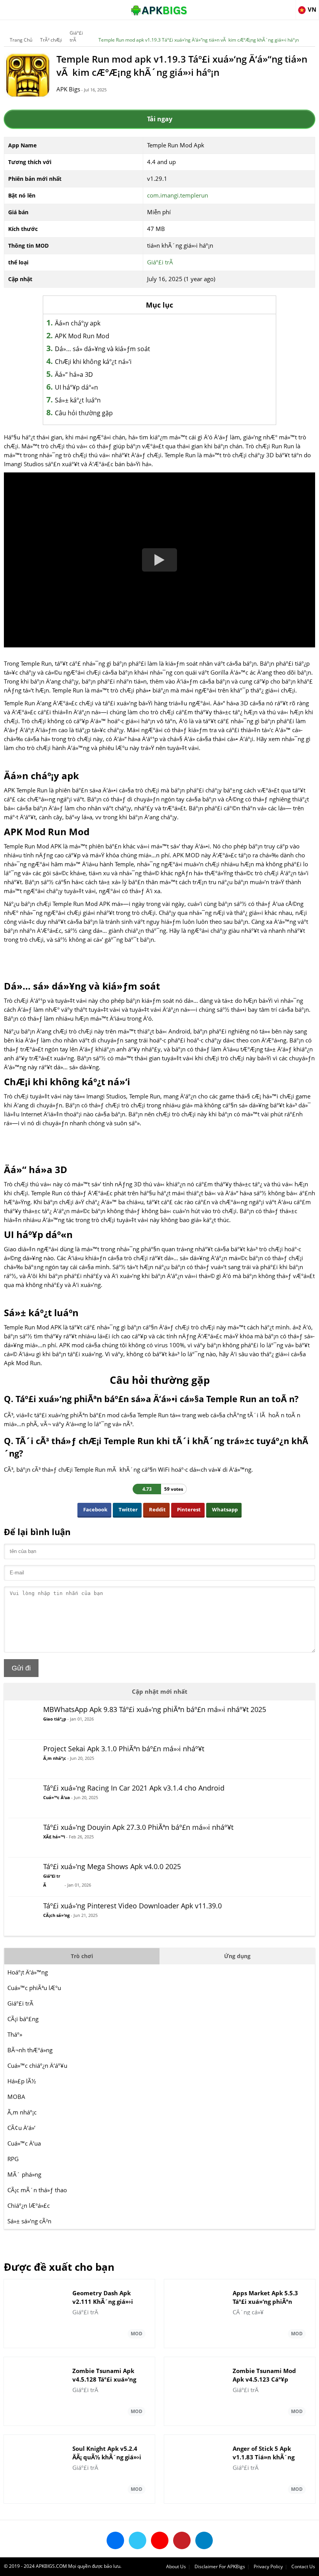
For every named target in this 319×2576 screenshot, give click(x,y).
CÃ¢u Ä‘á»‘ (21, 2128)
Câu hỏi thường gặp (84, 413)
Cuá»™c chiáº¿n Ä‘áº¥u (37, 2065)
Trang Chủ (21, 40)
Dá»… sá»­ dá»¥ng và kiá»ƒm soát (103, 349)
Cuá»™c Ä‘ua (24, 2143)
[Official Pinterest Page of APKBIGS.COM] (182, 2540)
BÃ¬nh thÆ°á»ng (30, 2050)
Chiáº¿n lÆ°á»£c (29, 2205)
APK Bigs (68, 89)
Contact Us (303, 2566)
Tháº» (15, 2034)
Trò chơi (82, 1956)
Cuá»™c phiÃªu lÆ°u (34, 1988)
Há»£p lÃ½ (22, 2081)
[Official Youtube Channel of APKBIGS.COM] (160, 2540)
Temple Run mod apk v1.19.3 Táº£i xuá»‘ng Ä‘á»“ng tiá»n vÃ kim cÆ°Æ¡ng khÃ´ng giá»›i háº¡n (199, 40)
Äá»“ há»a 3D (74, 374)
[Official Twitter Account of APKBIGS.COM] (138, 2540)
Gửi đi (21, 1668)
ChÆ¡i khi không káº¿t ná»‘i (93, 362)
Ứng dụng (237, 1956)
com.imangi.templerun (178, 195)
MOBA (16, 2097)
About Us (176, 2566)
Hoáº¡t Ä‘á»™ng (28, 1972)
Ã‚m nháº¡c (22, 2112)
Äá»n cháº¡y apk (78, 323)
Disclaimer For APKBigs (220, 2566)
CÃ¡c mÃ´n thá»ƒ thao (37, 2190)
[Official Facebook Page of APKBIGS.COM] (115, 2540)
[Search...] (289, 6)
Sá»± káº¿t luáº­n (78, 400)
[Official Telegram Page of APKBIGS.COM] (204, 2540)
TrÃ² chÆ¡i (51, 40)
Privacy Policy (268, 2566)
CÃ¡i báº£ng (23, 2019)
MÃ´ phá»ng (24, 2174)
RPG (13, 2159)
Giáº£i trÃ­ (76, 36)
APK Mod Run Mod (82, 336)
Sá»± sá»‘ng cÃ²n (29, 2221)
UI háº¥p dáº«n (76, 387)
